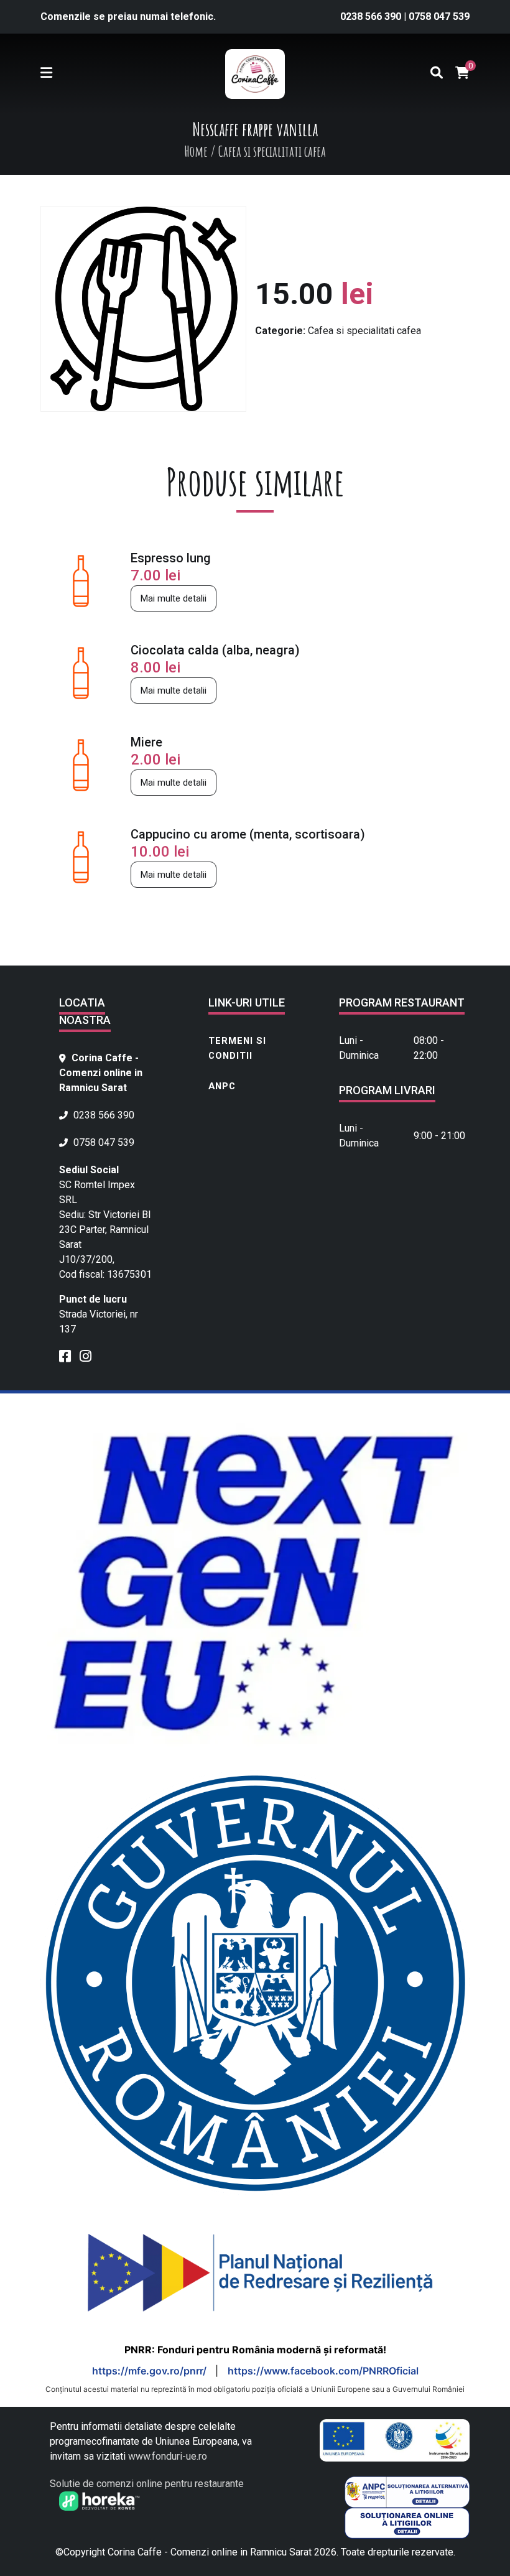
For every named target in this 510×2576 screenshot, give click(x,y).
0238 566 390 (372, 16)
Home (196, 151)
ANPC (222, 1086)
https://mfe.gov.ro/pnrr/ (151, 2371)
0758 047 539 (439, 16)
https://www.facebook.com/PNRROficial (323, 2371)
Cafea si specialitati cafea (364, 331)
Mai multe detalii (174, 598)
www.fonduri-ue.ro (168, 2456)
